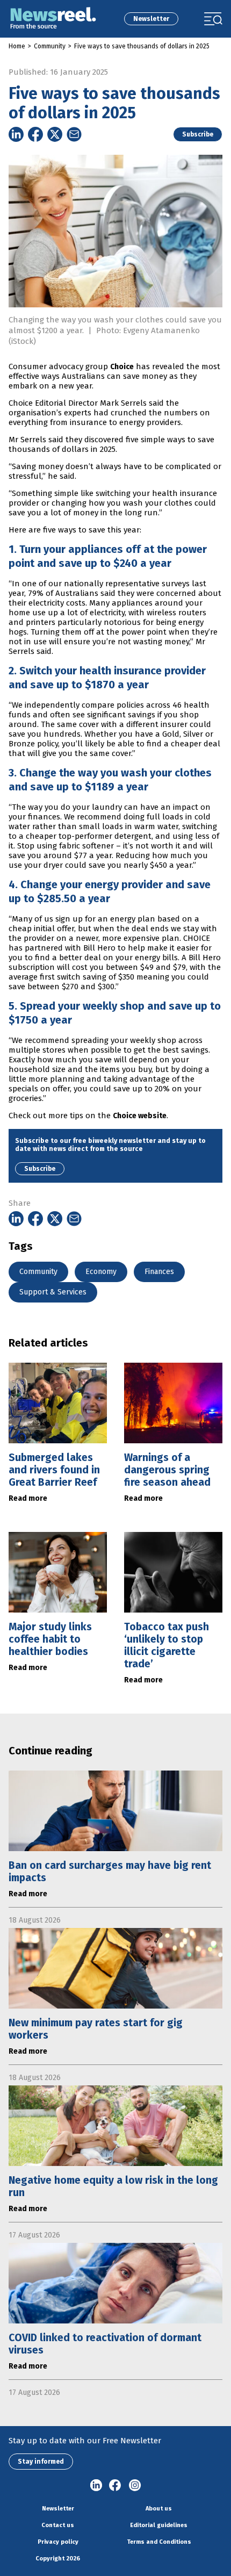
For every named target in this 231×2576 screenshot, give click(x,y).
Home (17, 46)
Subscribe (198, 134)
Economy (101, 1272)
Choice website (140, 1116)
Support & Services (53, 1292)
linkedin (96, 2486)
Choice (122, 367)
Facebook (115, 2486)
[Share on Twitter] (55, 134)
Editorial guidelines (159, 2525)
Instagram (135, 2486)
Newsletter (151, 19)
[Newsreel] (53, 19)
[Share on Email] (74, 134)
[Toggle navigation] (213, 19)
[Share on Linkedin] (16, 134)
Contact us (58, 2525)
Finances (159, 1272)
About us (159, 2509)
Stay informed (41, 2462)
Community (50, 46)
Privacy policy (58, 2542)
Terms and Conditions (159, 2542)
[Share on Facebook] (35, 134)
